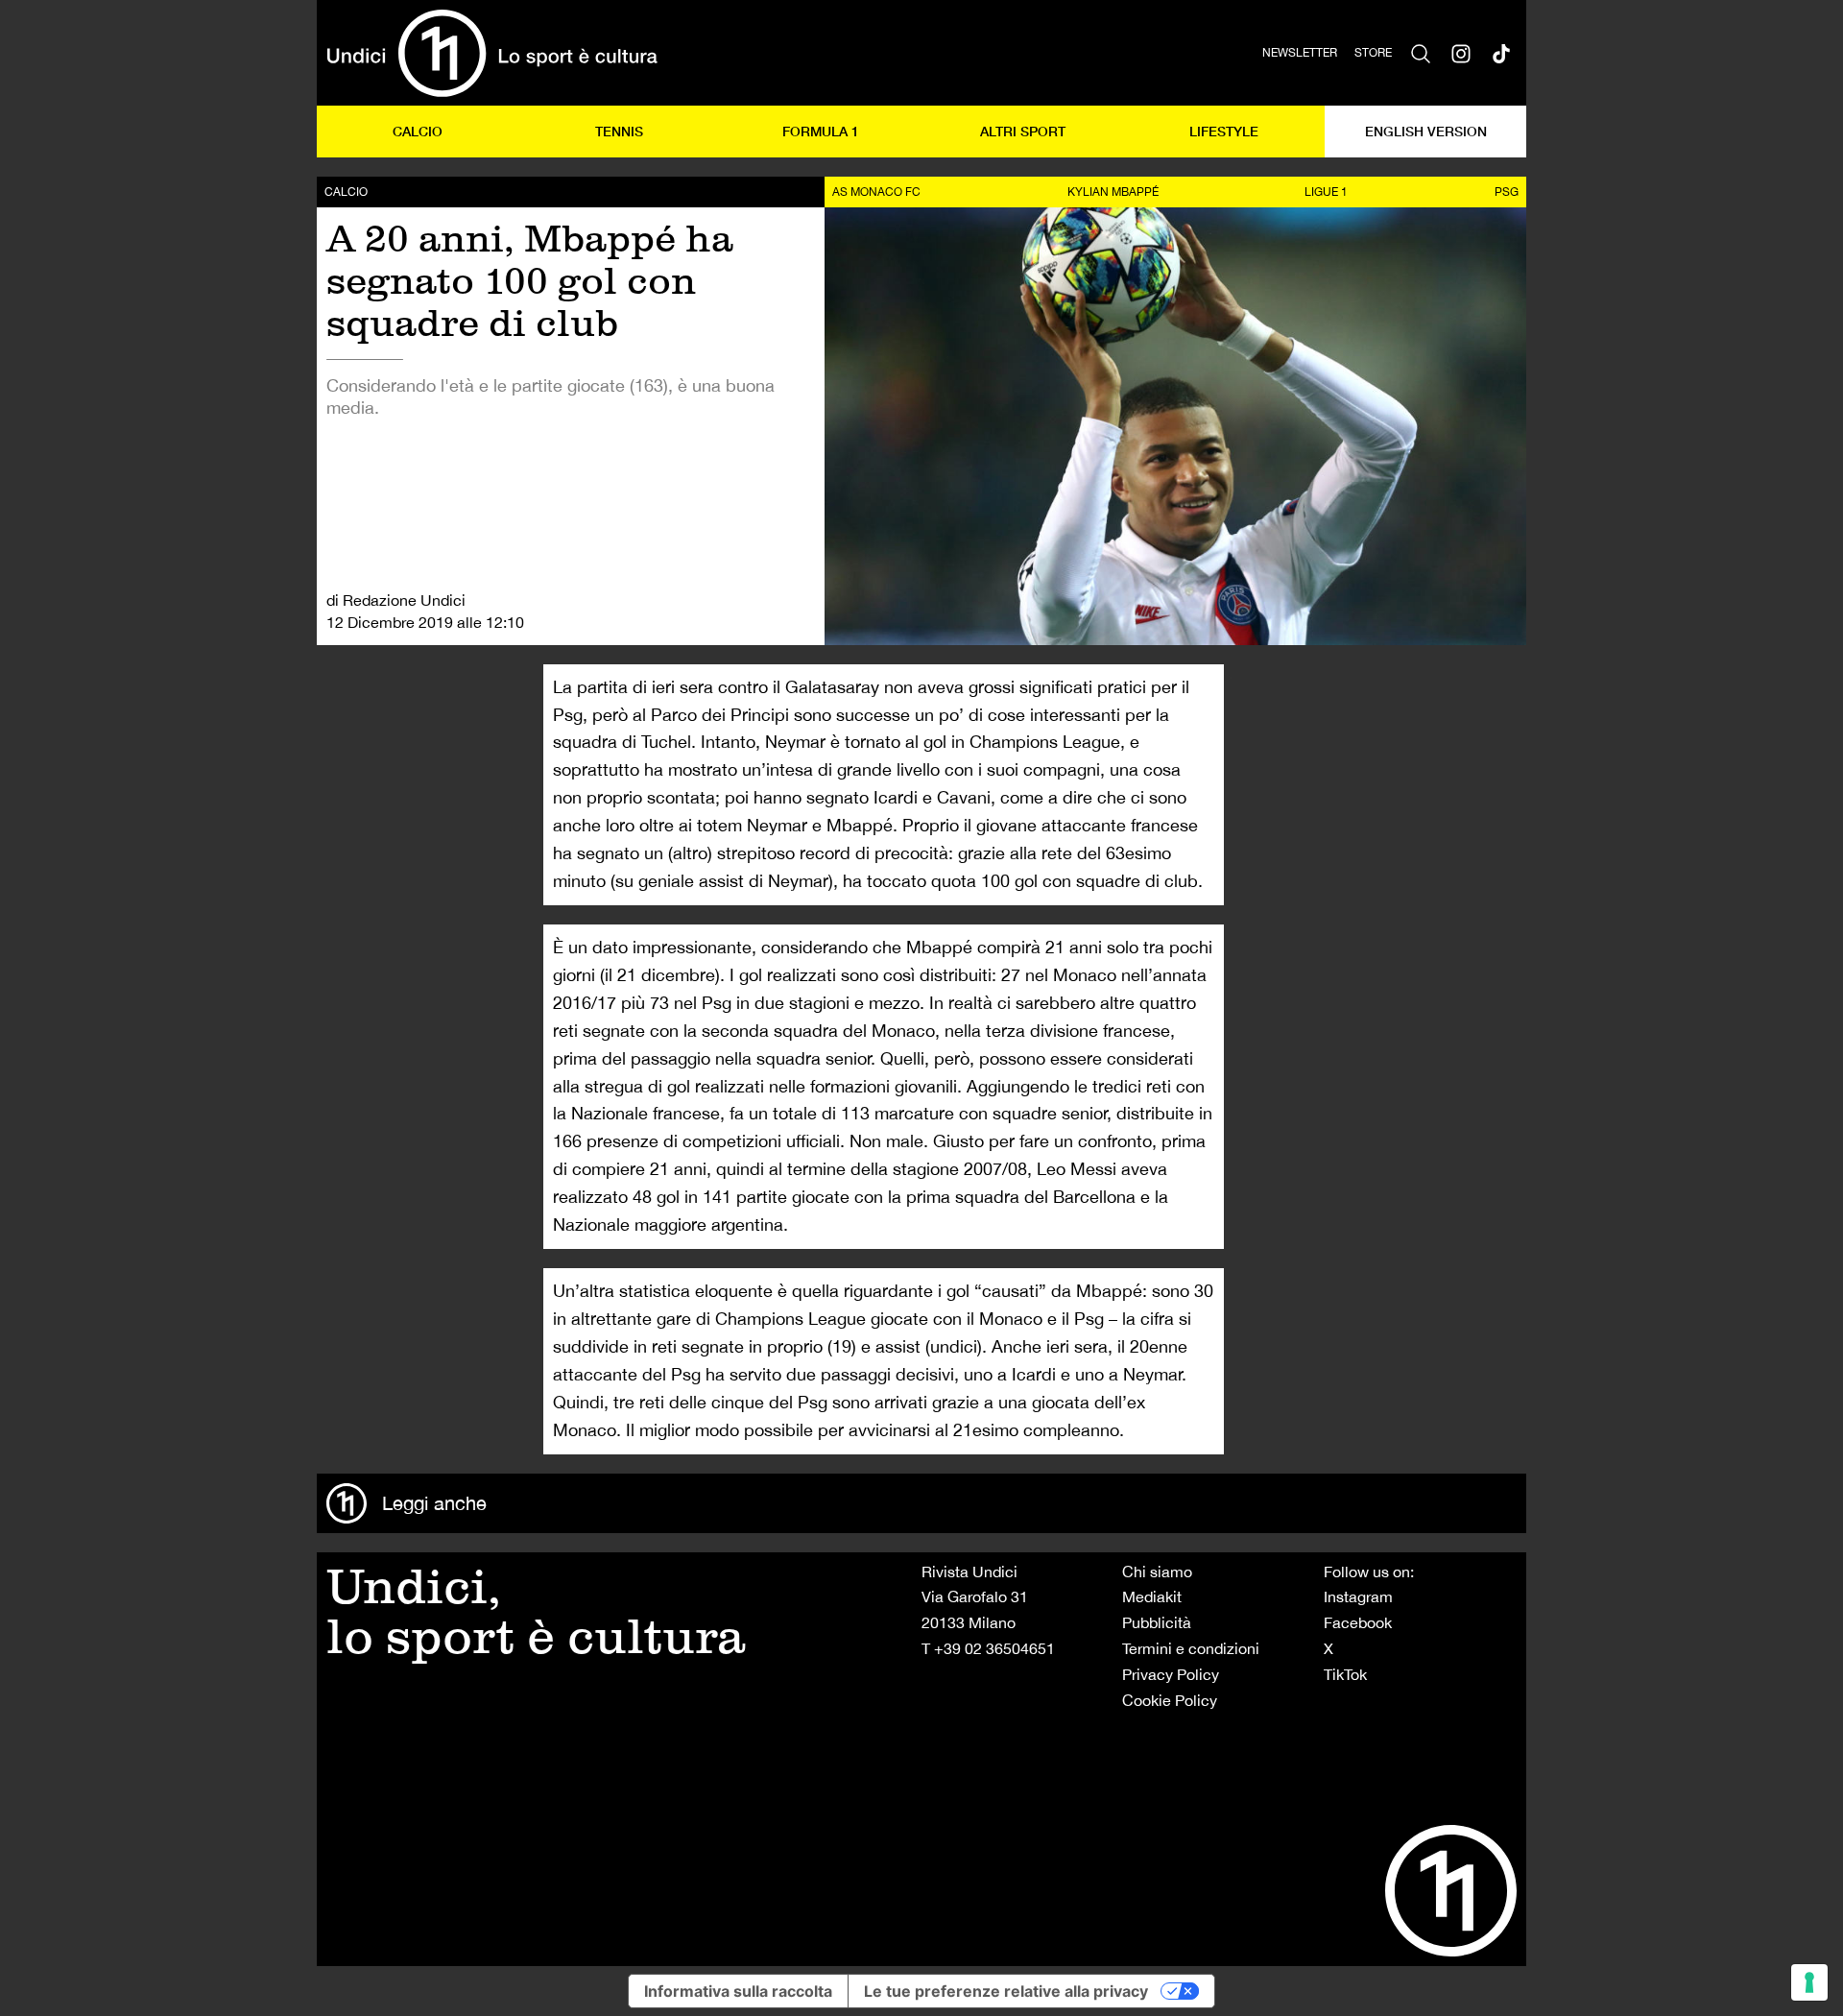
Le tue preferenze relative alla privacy (1006, 1991)
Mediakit (1152, 1596)
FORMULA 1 (821, 131)
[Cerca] (1421, 53)
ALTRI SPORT (1023, 131)
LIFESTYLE (1224, 131)
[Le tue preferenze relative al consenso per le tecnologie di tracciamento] (1809, 1982)
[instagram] (1461, 53)
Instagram (1358, 1596)
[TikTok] (1501, 53)
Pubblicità (1157, 1622)
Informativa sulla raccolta (738, 1991)
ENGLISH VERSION (1426, 131)
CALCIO (418, 131)
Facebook (1358, 1622)
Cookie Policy (1170, 1700)
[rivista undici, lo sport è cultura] (492, 53)
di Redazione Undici (396, 600)
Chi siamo (1157, 1572)
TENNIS (619, 131)
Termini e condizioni (1191, 1648)
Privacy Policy (1171, 1674)
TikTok (1345, 1674)
